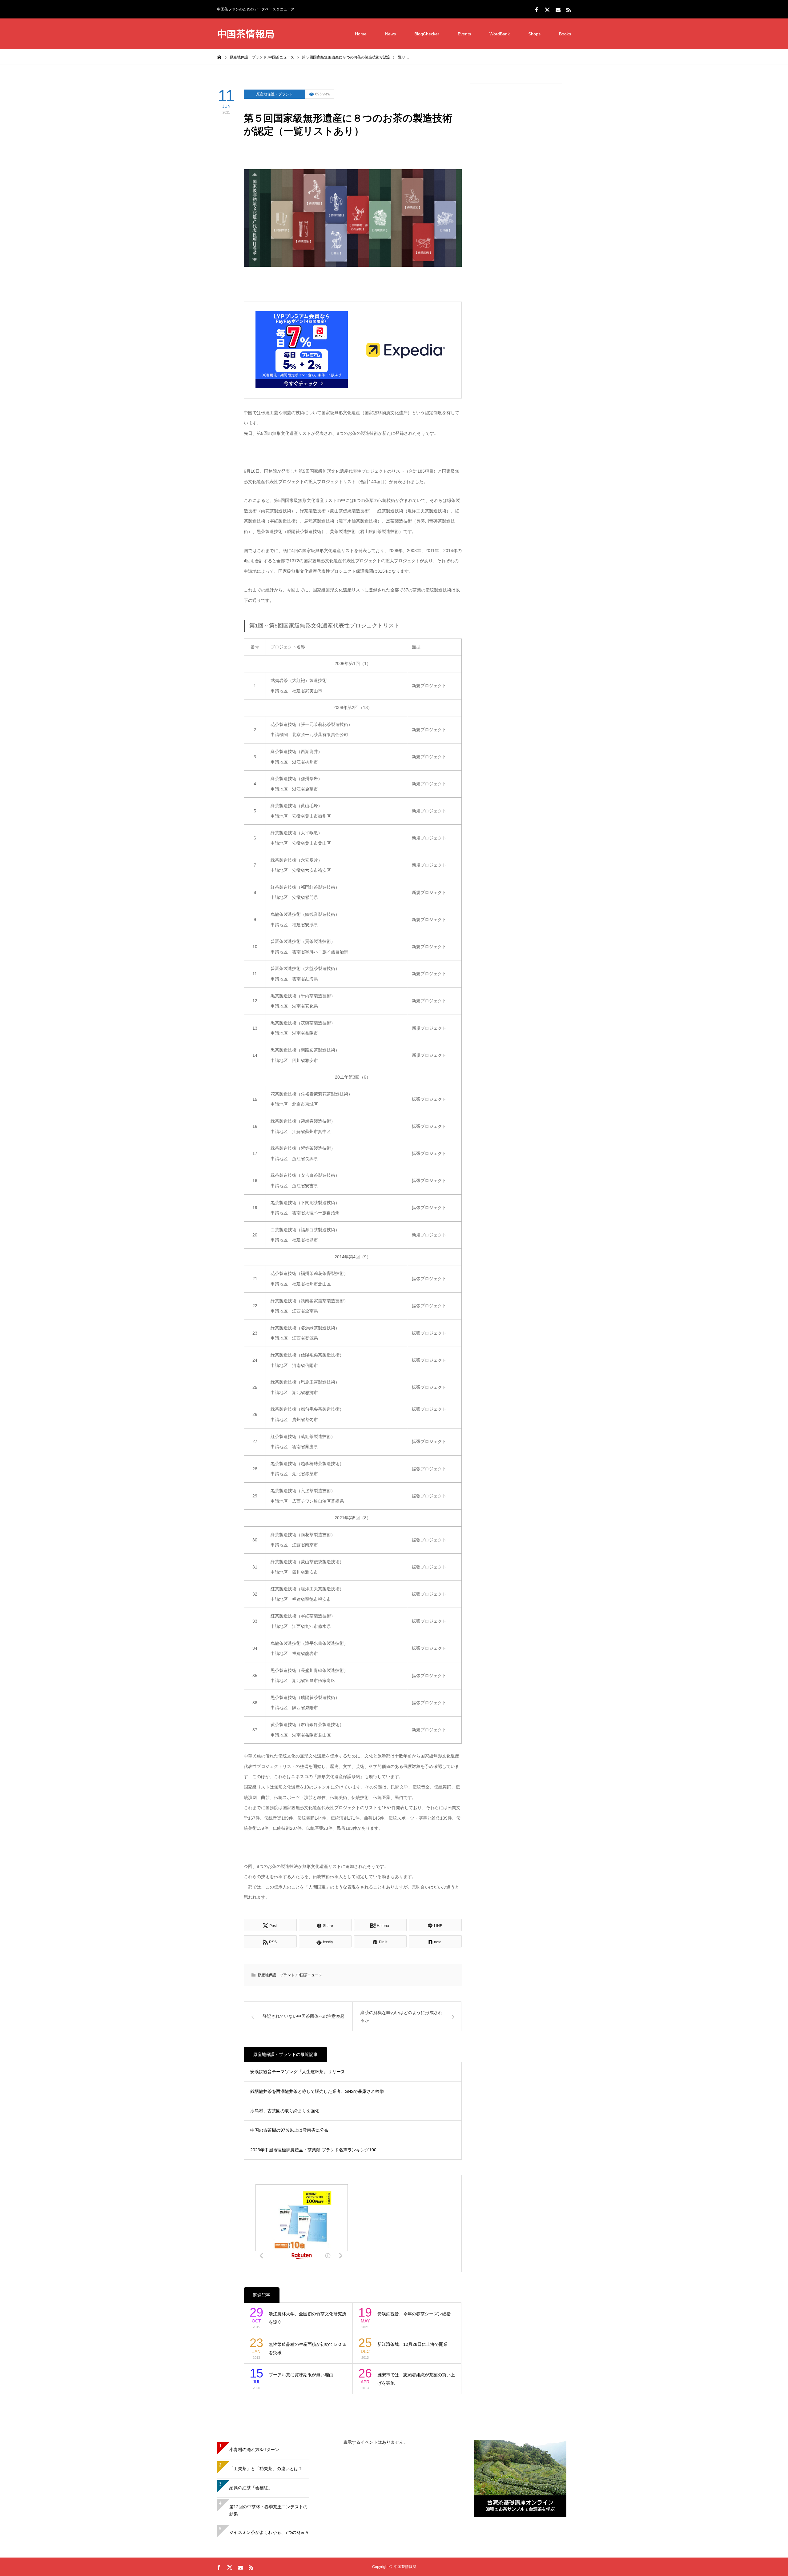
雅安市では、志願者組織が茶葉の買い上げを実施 (416, 2379)
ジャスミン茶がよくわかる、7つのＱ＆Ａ (269, 2532)
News (390, 34)
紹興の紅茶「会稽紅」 (251, 2488)
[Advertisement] (516, 182)
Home (361, 34)
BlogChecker (427, 34)
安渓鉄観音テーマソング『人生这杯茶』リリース (298, 2072)
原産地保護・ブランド (275, 94)
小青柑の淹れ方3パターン (254, 2450)
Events (464, 34)
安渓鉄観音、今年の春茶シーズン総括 (414, 2314)
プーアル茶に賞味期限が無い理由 (301, 2375)
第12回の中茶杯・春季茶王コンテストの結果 (268, 2510)
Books (565, 34)
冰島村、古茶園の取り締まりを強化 (285, 2111)
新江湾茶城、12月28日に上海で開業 (412, 2344)
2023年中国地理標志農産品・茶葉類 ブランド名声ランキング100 (313, 2150)
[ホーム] (219, 57)
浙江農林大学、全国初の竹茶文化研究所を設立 (308, 2318)
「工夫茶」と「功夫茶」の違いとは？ (266, 2469)
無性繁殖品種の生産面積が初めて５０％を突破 (308, 2348)
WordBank (500, 34)
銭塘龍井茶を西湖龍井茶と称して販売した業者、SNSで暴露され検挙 (317, 2091)
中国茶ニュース (309, 1975)
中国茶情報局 (246, 33)
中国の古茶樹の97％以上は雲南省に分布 (289, 2130)
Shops (534, 34)
